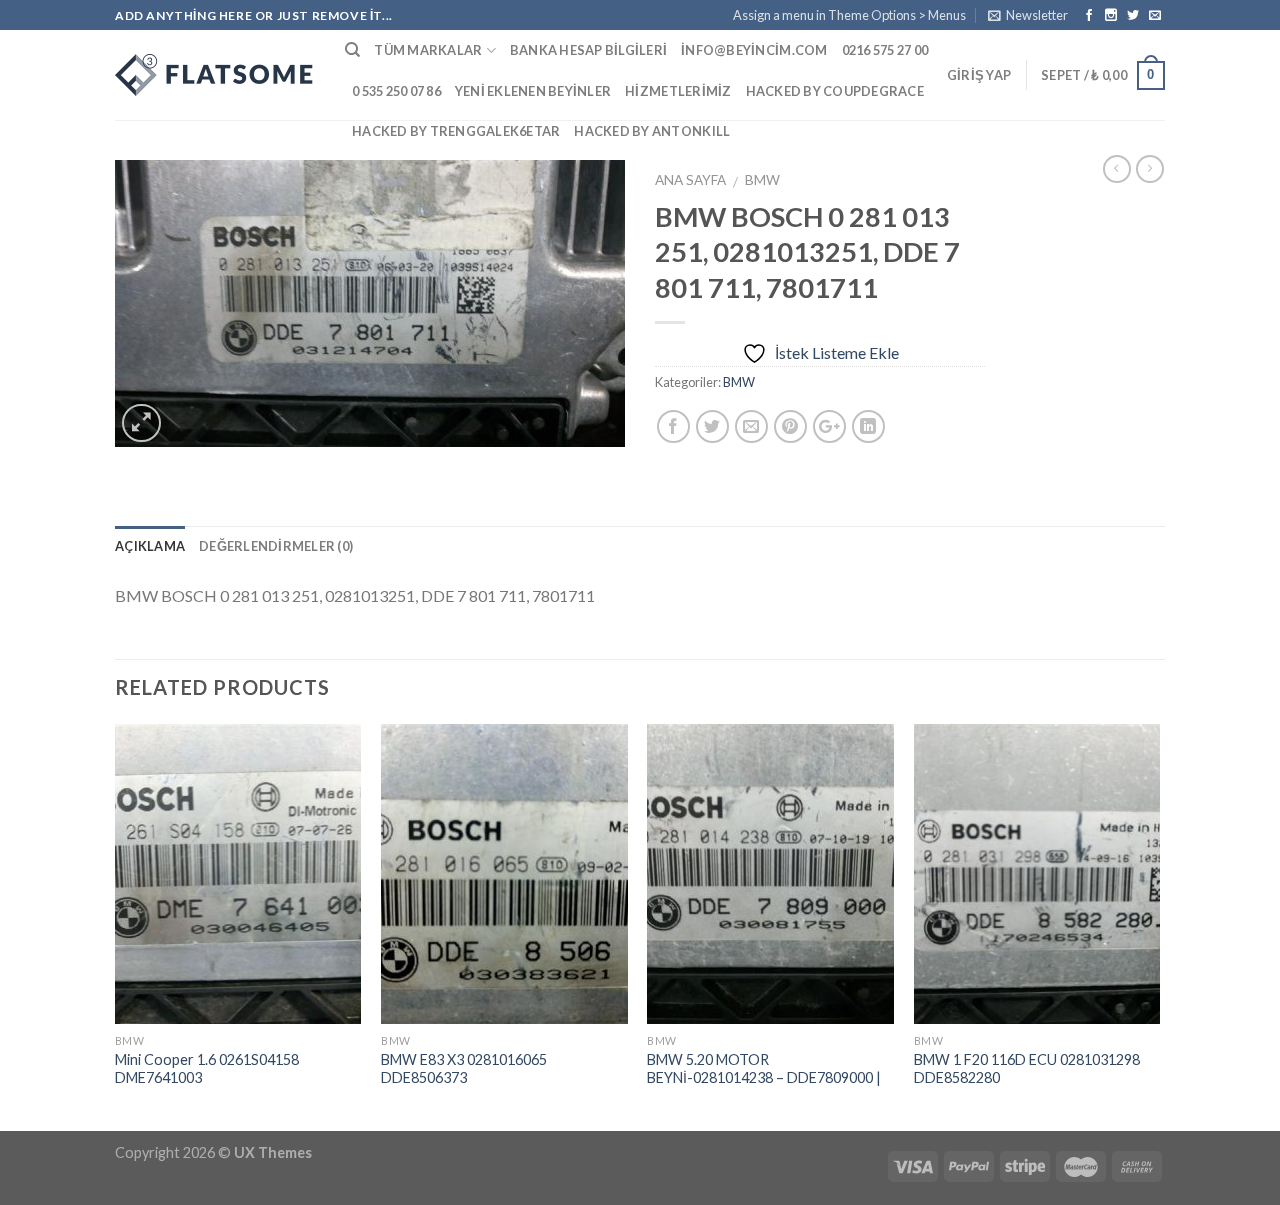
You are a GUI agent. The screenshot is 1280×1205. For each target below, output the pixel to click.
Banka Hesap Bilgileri (588, 50)
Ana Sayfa (690, 180)
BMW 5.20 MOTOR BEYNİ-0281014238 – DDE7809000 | (764, 1069)
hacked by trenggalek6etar (456, 131)
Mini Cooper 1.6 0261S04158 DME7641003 (207, 1069)
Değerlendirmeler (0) (276, 546)
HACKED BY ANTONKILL (652, 131)
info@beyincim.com (754, 50)
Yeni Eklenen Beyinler (533, 91)
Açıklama (150, 546)
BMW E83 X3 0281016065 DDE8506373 (464, 1069)
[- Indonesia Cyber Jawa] (215, 75)
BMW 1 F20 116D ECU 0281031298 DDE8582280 (1027, 1069)
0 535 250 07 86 (396, 91)
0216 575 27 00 (885, 50)
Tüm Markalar (428, 50)
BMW (762, 180)
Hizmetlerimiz (678, 91)
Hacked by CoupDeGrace (835, 91)
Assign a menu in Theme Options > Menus (849, 15)
